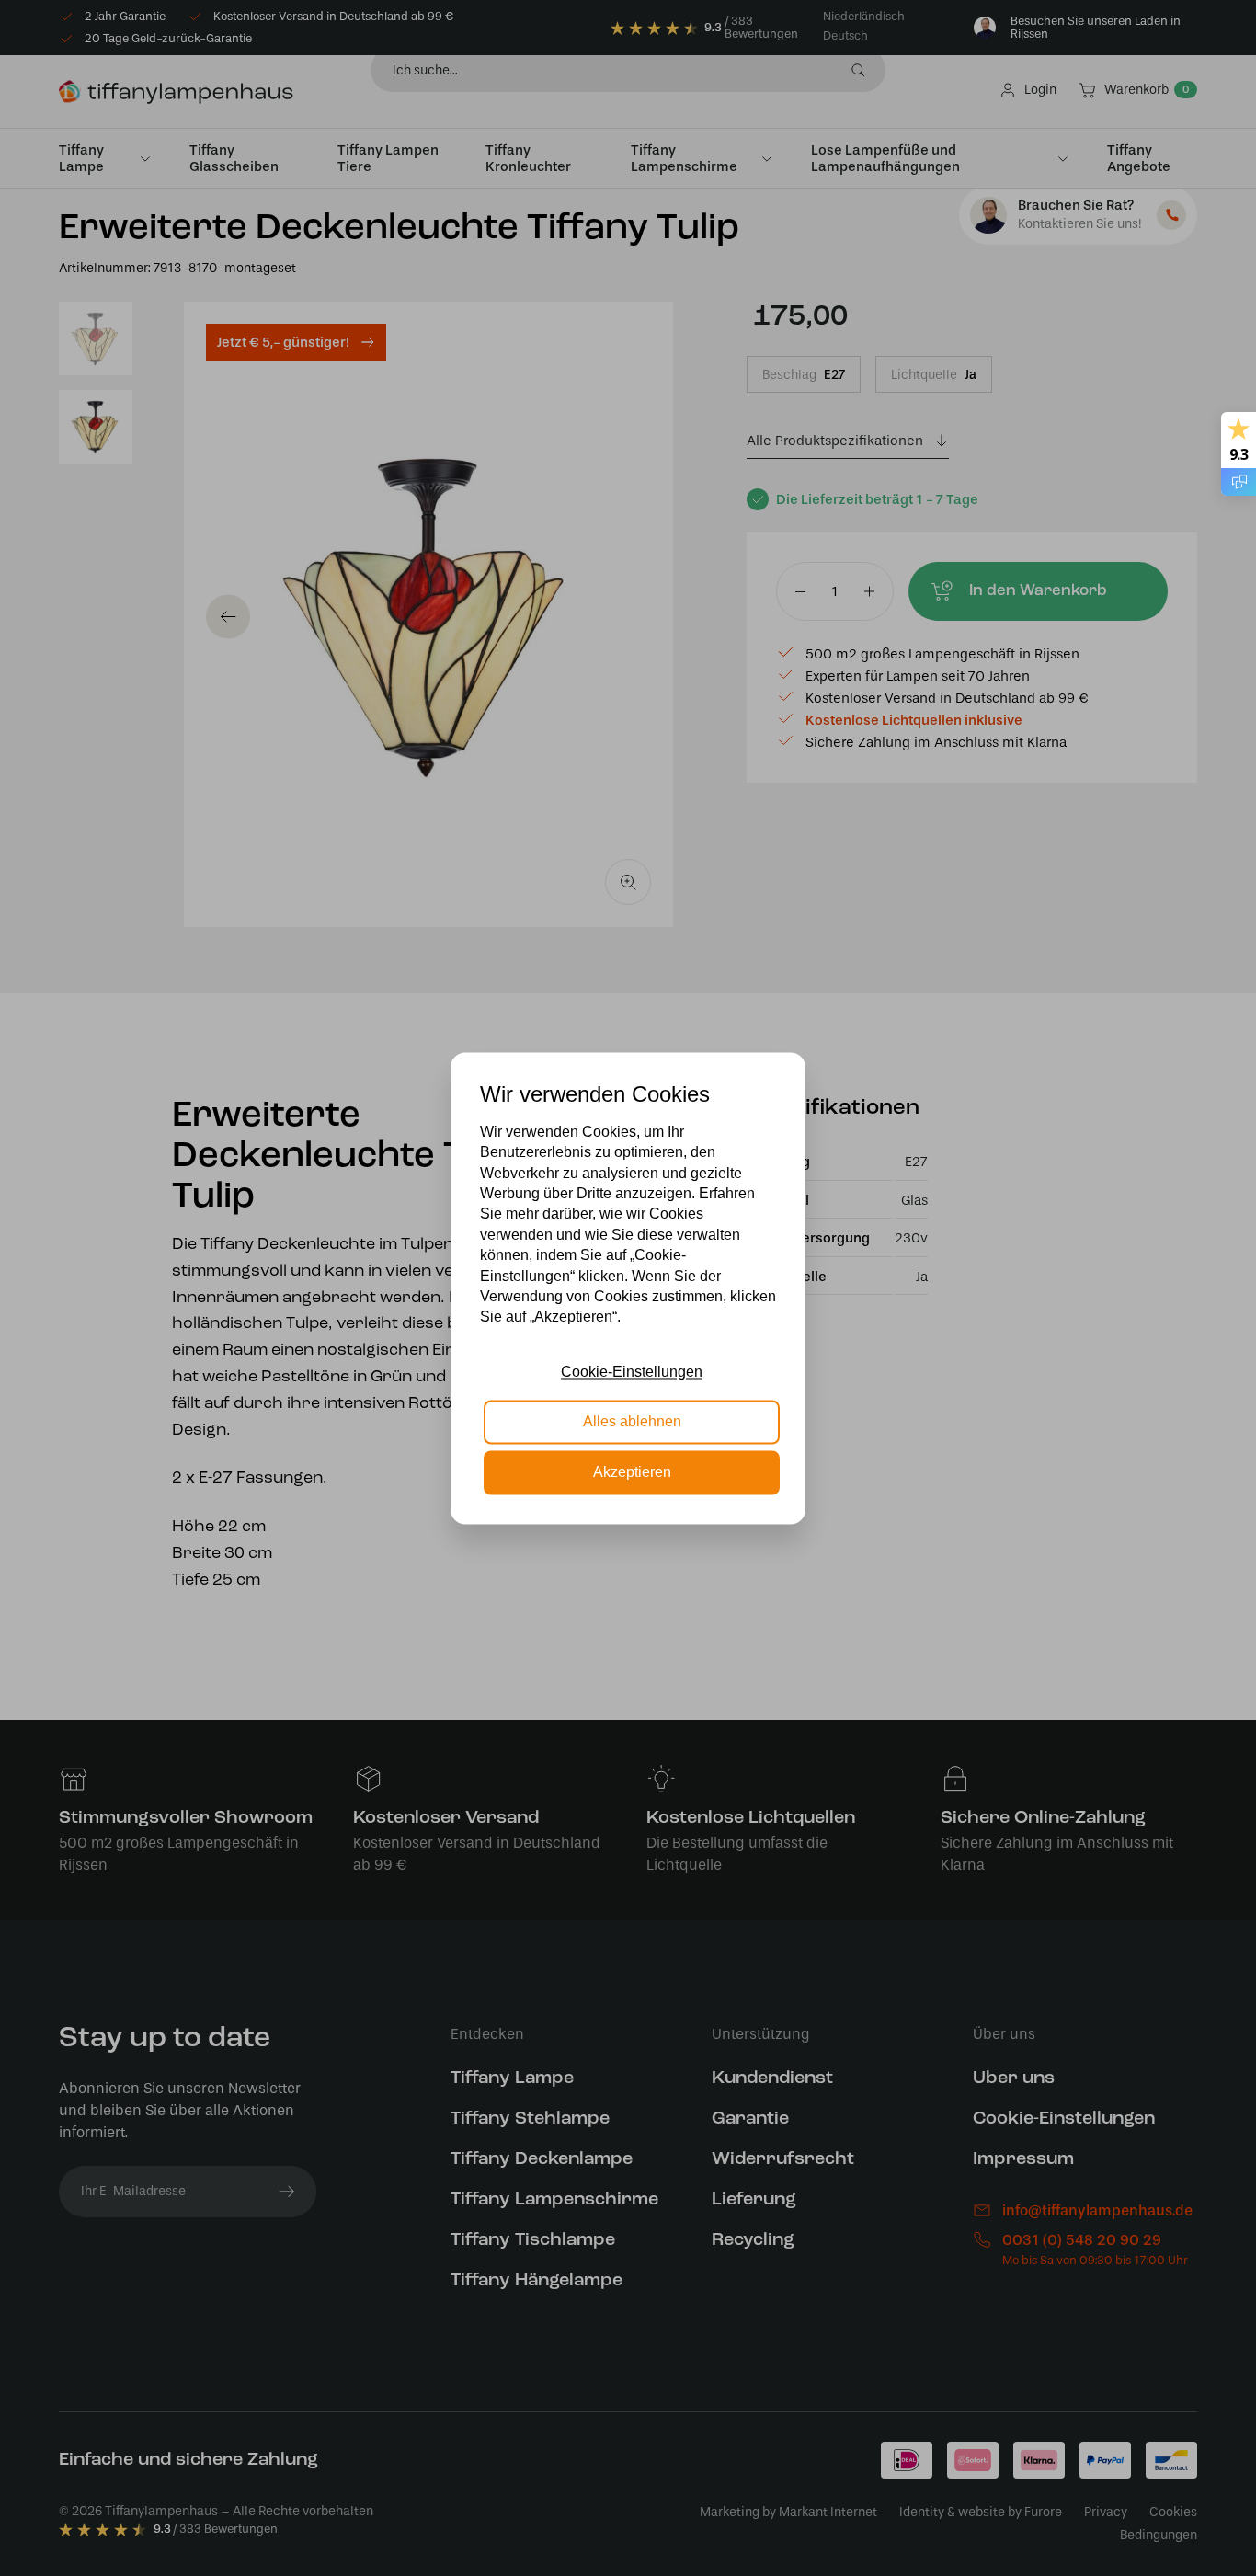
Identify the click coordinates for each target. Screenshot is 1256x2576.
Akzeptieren (632, 1472)
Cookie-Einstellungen (632, 1372)
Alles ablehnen (632, 1422)
